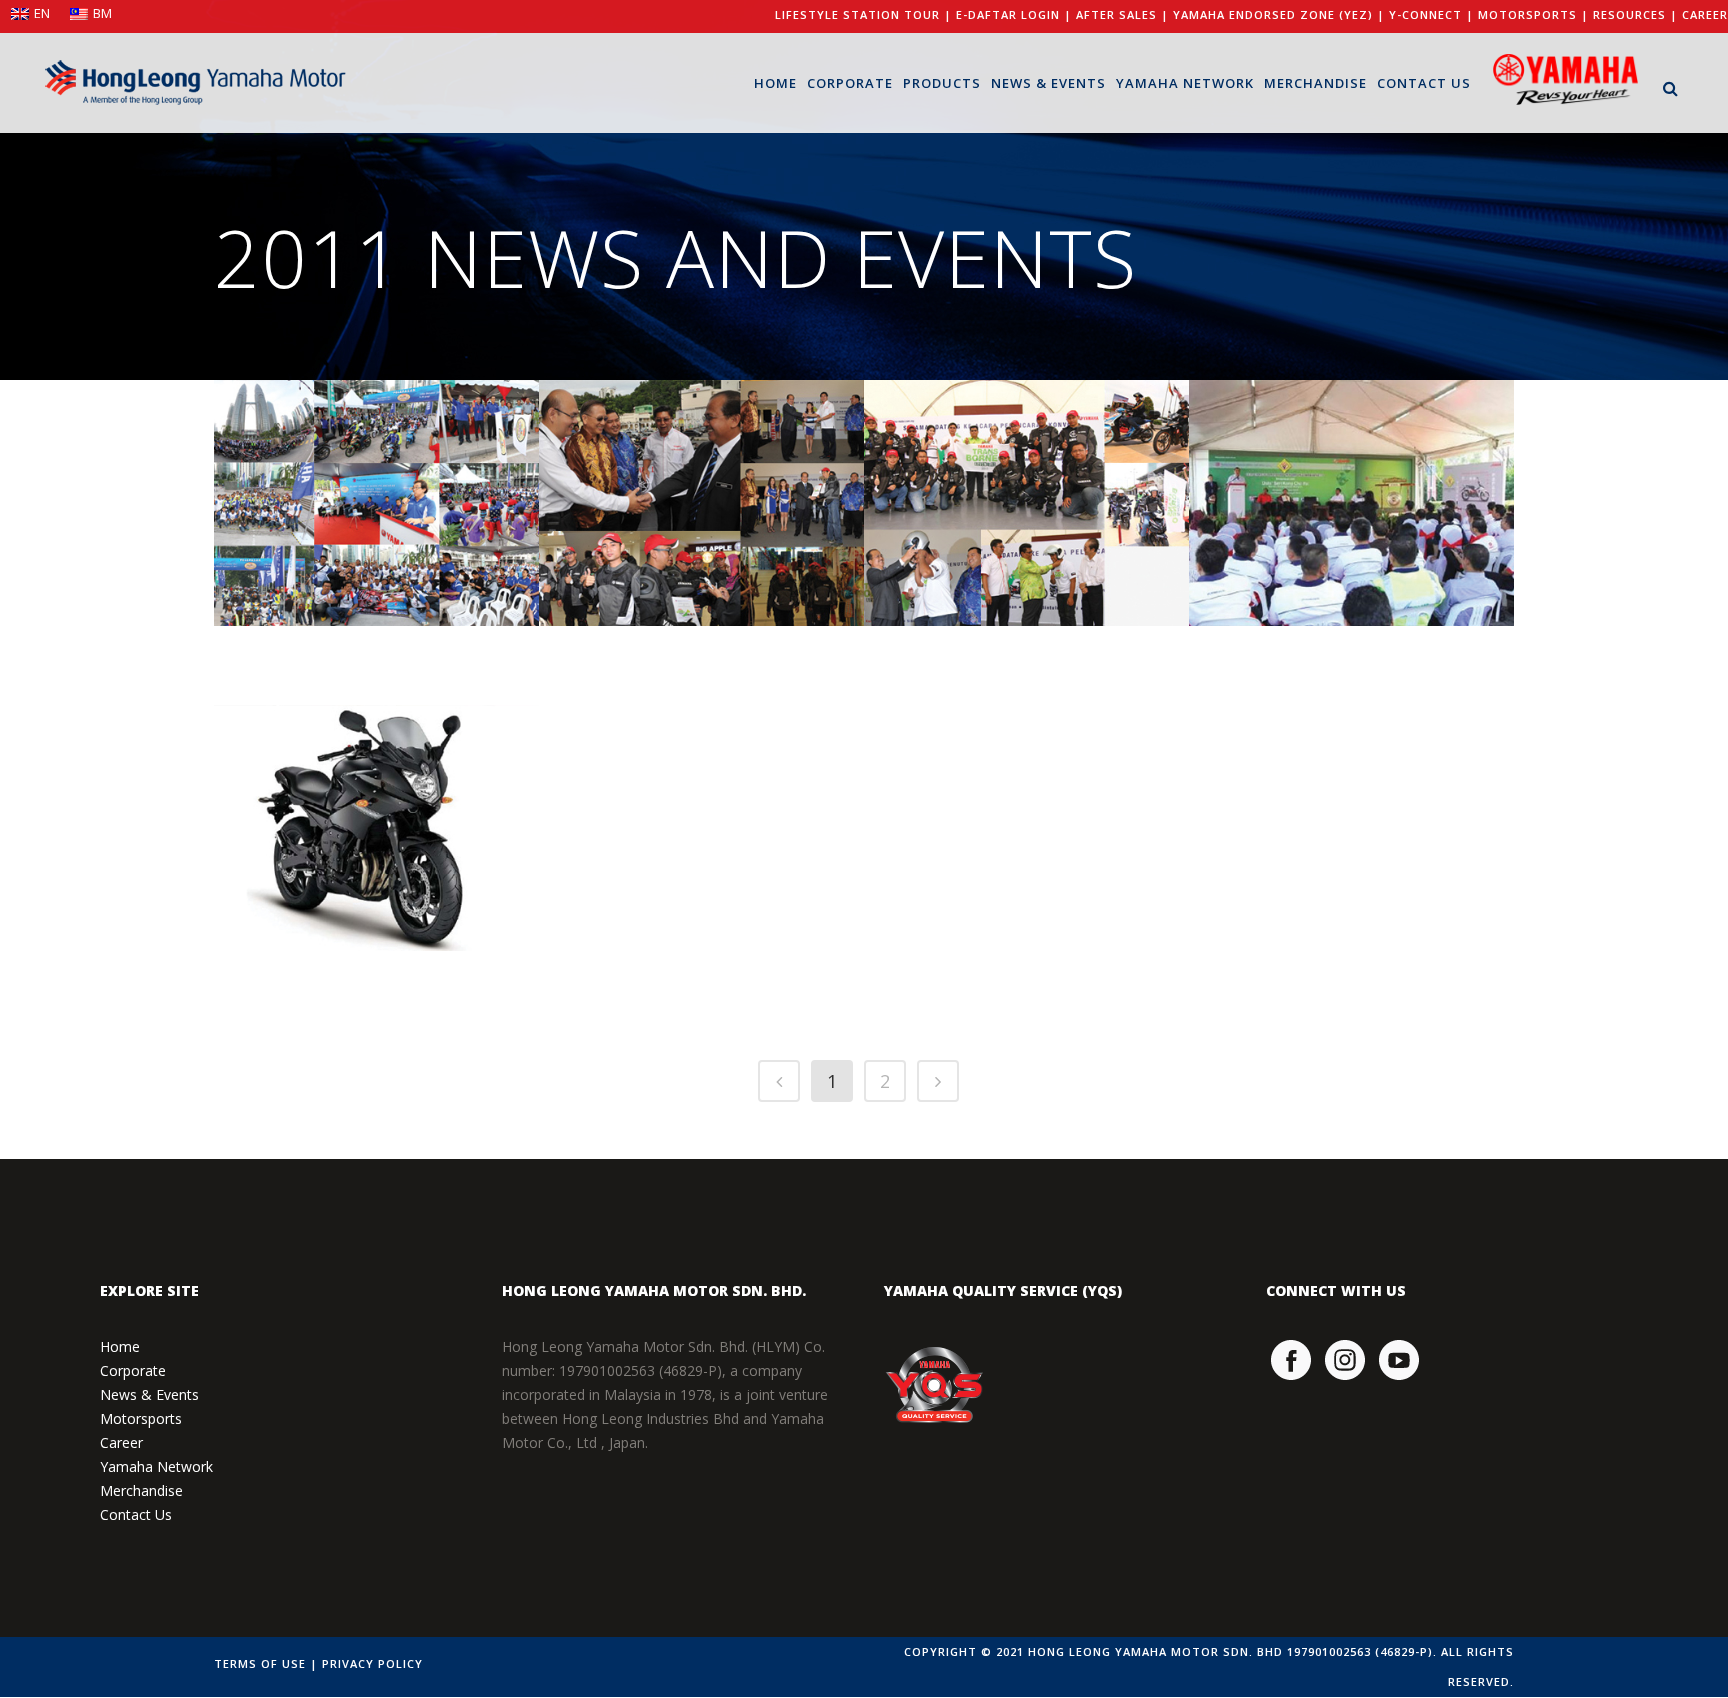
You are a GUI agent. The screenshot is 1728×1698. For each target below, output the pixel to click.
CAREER (1705, 14)
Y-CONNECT (1425, 14)
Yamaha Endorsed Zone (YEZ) (1273, 14)
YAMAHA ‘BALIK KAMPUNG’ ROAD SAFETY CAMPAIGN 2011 (1346, 500)
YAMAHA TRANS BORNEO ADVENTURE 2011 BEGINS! (1012, 500)
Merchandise (141, 1490)
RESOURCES (1629, 14)
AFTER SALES (1116, 14)
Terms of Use (260, 1663)
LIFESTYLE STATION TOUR (857, 14)
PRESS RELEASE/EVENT (341, 626)
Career (121, 1442)
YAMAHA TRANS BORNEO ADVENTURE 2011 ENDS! (687, 500)
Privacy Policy (372, 1663)
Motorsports (141, 1418)
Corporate (133, 1370)
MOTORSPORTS (1527, 14)
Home (120, 1346)
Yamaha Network (156, 1466)
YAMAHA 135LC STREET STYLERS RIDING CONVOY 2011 (368, 500)
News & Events (149, 1394)
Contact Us (136, 1514)
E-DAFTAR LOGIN (1008, 14)
